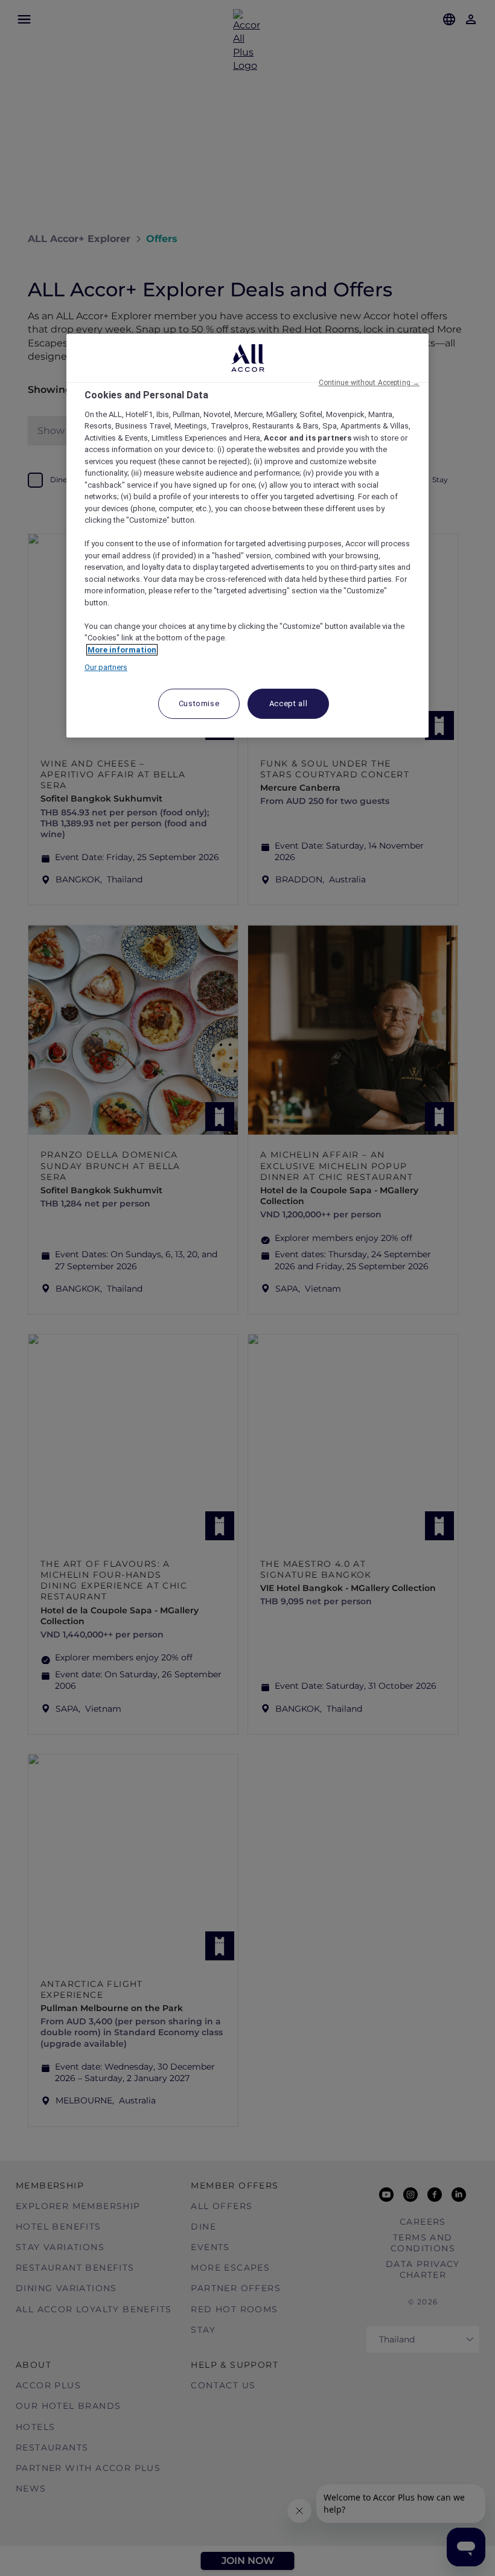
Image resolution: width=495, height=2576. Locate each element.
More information (122, 650)
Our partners (106, 667)
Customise (199, 703)
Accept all (289, 703)
